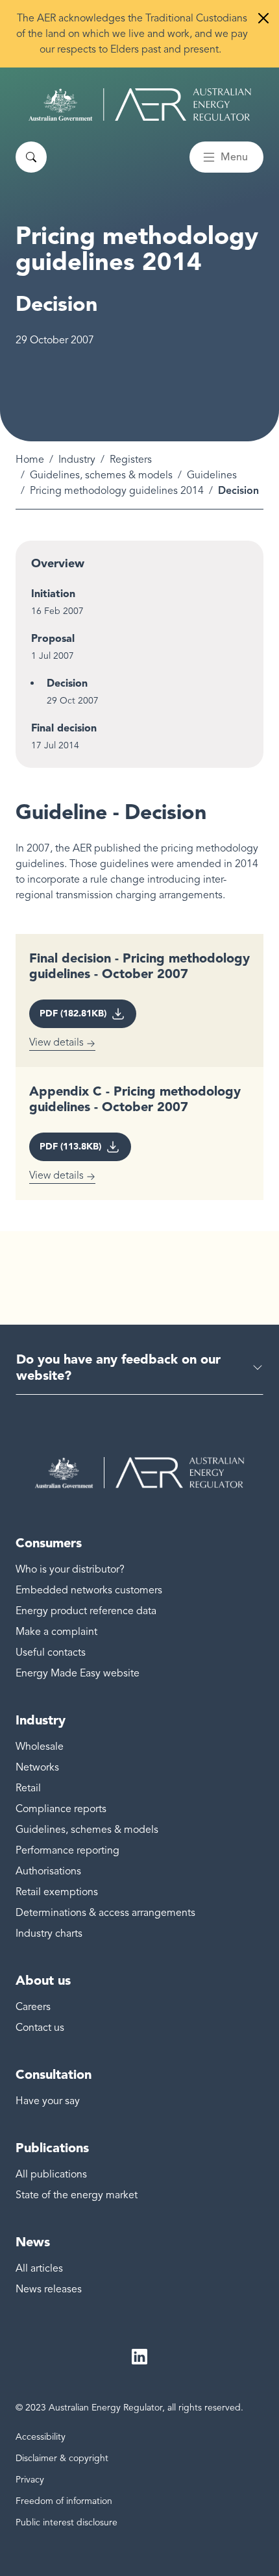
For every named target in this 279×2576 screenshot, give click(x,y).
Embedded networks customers (89, 1590)
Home (30, 460)
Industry (77, 460)
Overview (58, 563)
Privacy (30, 2480)
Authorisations (48, 1871)
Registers (131, 460)
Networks (37, 1767)
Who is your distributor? (70, 1569)
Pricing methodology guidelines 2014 (117, 491)
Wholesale (40, 1747)
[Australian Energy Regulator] (140, 104)
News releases (49, 2289)
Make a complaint (56, 1632)
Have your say (48, 2101)
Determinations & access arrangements (105, 1913)
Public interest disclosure (67, 2522)
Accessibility (41, 2437)
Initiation (53, 594)
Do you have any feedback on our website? (118, 1367)
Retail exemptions (57, 1892)
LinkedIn (139, 2357)
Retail (28, 1788)
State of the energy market (77, 2195)
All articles (39, 2268)
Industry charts (49, 1933)
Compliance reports (61, 1809)
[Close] (263, 18)
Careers (33, 2007)
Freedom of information (64, 2501)
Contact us (40, 2028)
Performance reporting (67, 1850)
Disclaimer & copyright (62, 2458)
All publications (51, 2174)
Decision (67, 683)
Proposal (53, 638)
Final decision (64, 728)
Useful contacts (51, 1652)
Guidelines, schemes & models (101, 475)
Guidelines (212, 475)
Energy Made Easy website (78, 1673)
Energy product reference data (86, 1611)
